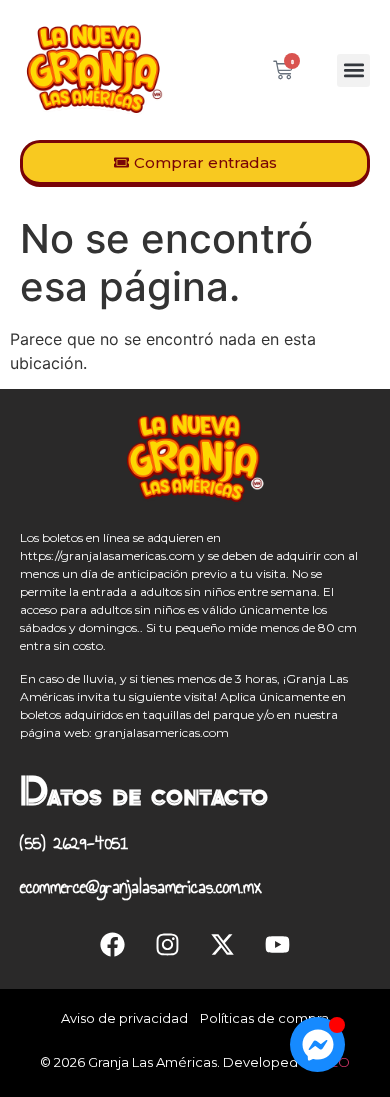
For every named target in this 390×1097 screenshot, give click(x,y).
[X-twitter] (223, 944)
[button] (353, 70)
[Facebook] (113, 944)
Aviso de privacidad (124, 1018)
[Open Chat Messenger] (317, 1044)
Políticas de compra (264, 1018)
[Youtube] (278, 944)
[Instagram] (168, 944)
